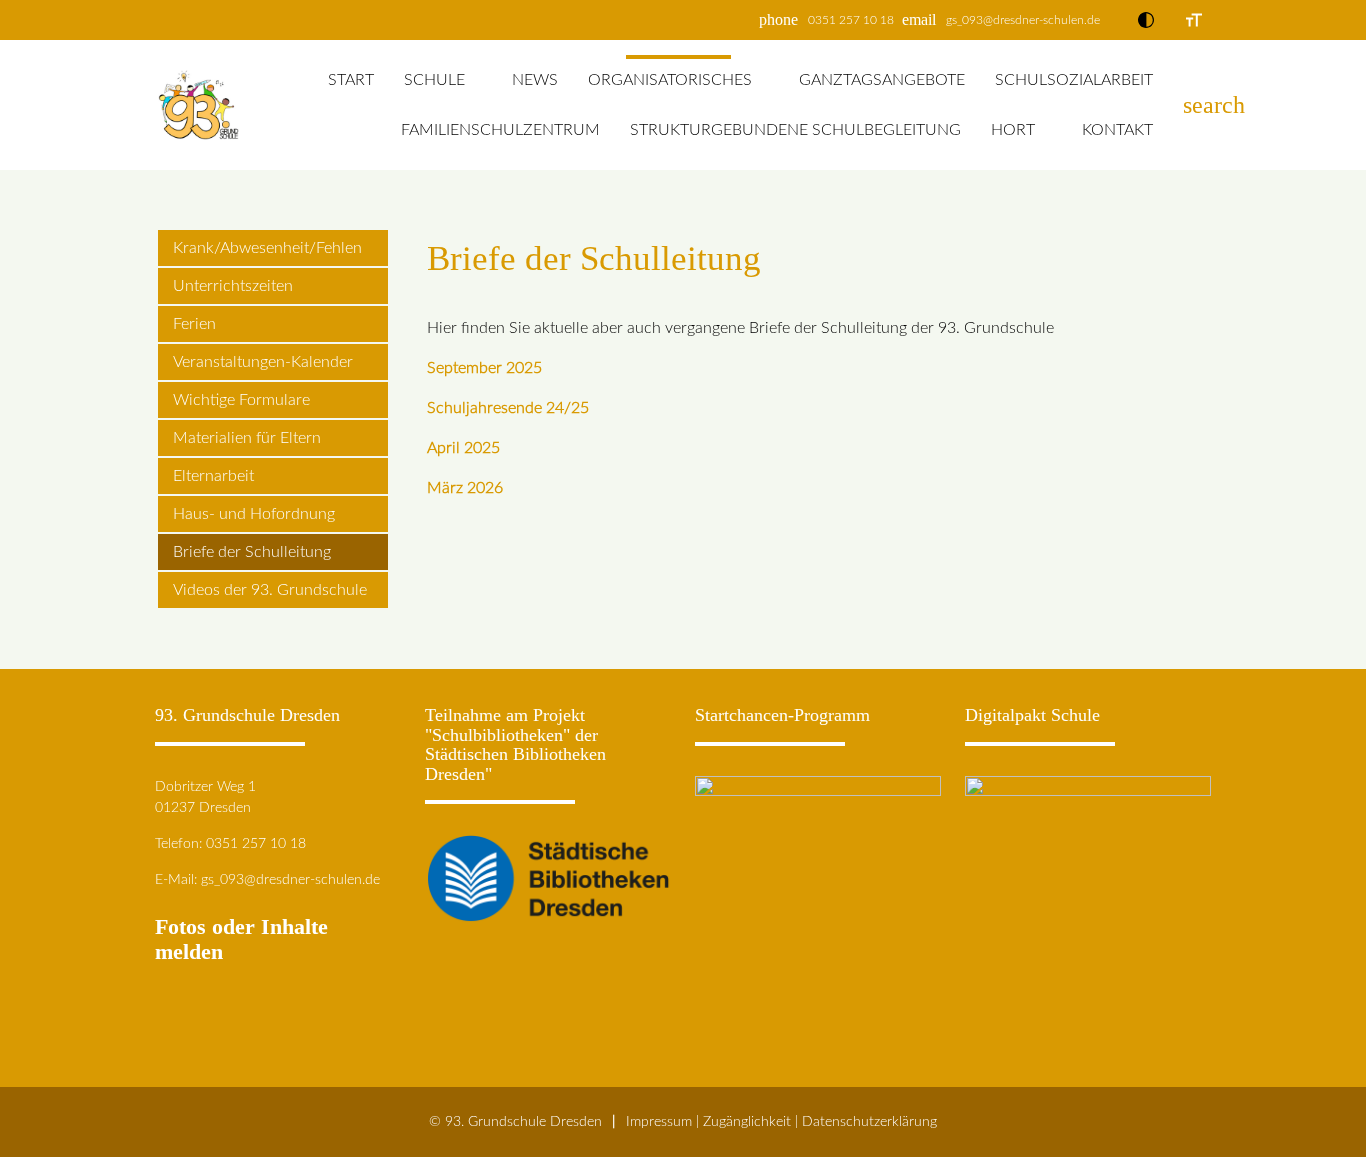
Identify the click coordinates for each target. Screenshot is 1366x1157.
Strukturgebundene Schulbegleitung (795, 130)
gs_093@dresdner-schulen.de (1023, 20)
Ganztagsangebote (882, 80)
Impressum (659, 1121)
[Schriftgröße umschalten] (1194, 20)
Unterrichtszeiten (233, 286)
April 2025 (463, 448)
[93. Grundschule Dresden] (198, 105)
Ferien (194, 324)
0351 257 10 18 (851, 20)
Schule (434, 80)
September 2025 (484, 368)
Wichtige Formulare (241, 400)
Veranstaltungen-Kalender (263, 362)
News (535, 80)
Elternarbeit (213, 476)
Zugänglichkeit (747, 1121)
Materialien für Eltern (247, 438)
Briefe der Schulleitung (252, 552)
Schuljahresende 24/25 (508, 408)
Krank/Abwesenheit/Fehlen (267, 248)
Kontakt (1117, 130)
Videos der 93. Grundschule (270, 590)
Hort (1013, 130)
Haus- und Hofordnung (254, 514)
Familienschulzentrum (500, 130)
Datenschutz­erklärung (869, 1121)
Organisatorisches (670, 80)
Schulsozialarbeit (1074, 80)
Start (351, 80)
